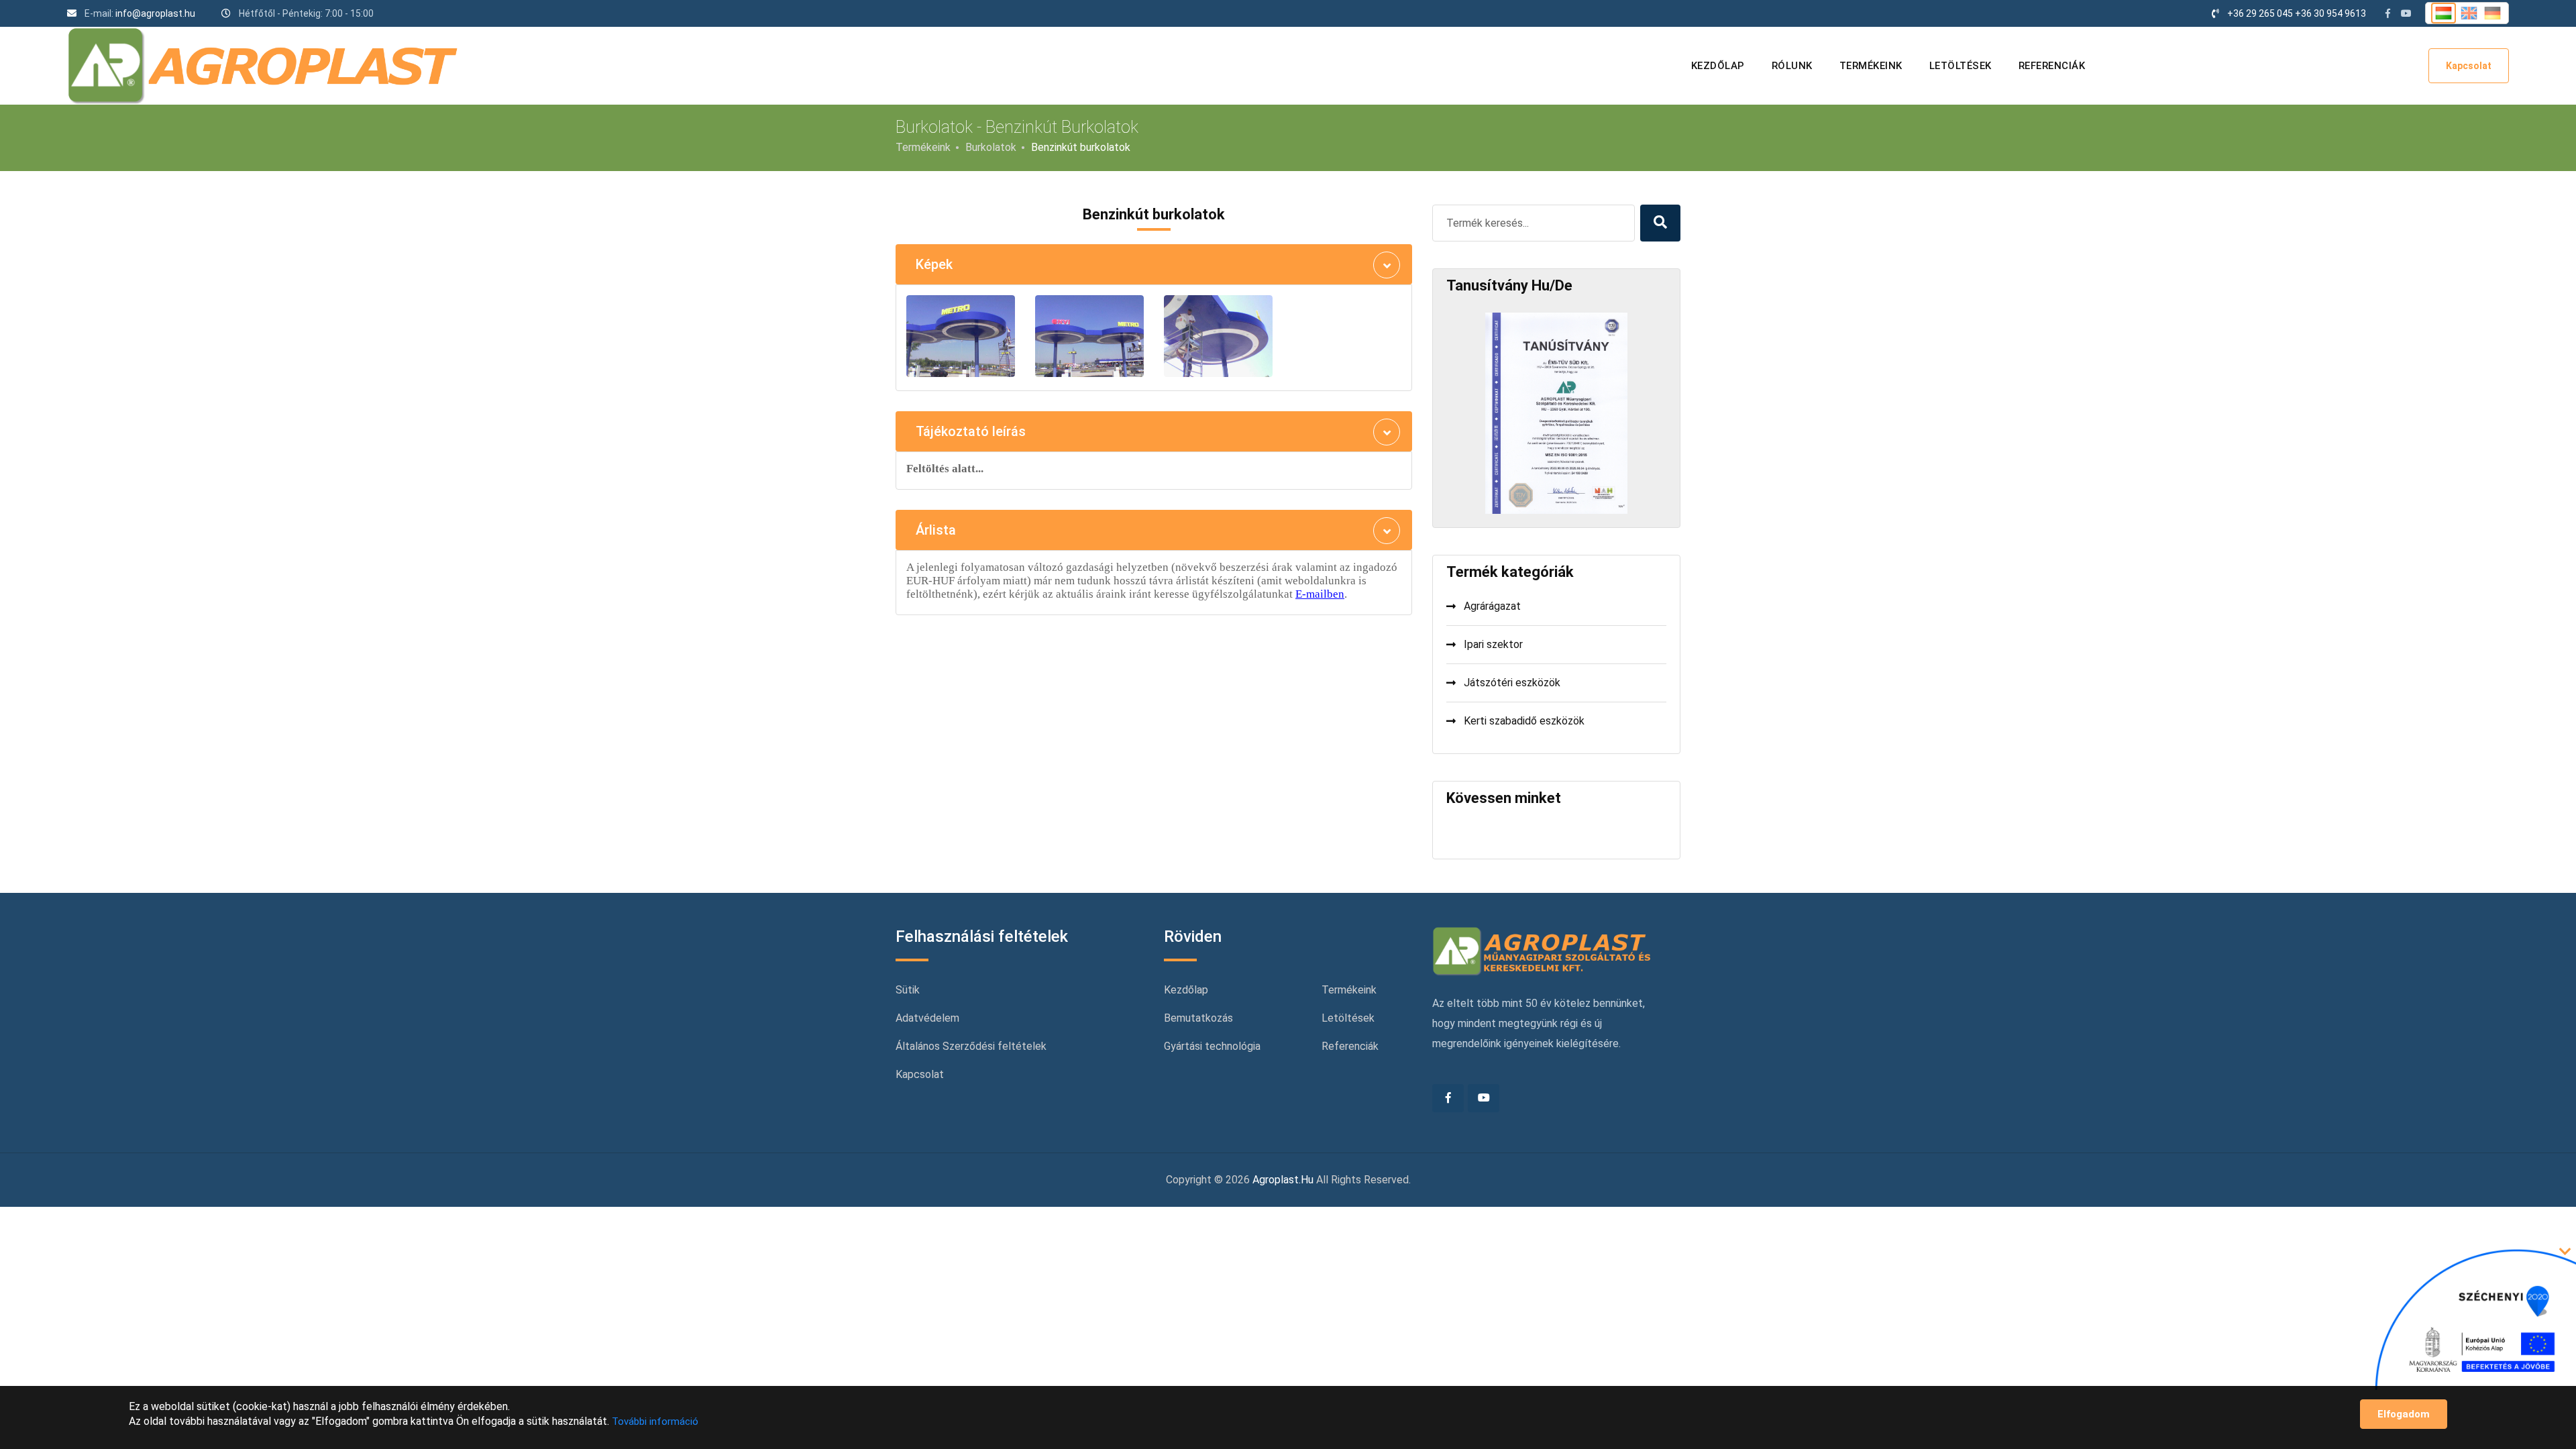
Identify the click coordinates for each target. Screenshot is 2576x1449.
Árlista (936, 530)
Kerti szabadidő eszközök (1524, 721)
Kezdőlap (1718, 66)
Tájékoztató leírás (971, 431)
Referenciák (2052, 66)
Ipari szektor (1493, 644)
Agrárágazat (1492, 606)
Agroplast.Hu (1283, 1180)
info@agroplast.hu (155, 13)
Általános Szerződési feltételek (971, 1046)
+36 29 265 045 (2260, 13)
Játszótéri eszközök (1512, 683)
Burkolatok (991, 147)
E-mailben (1320, 594)
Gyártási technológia (1212, 1046)
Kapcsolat (2469, 66)
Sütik (908, 990)
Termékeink (1871, 66)
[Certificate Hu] (1556, 413)
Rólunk (1792, 66)
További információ (655, 1421)
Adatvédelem (927, 1018)
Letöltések (1961, 66)
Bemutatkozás (1198, 1018)
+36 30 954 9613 (2330, 13)
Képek (934, 264)
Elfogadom (2404, 1414)
